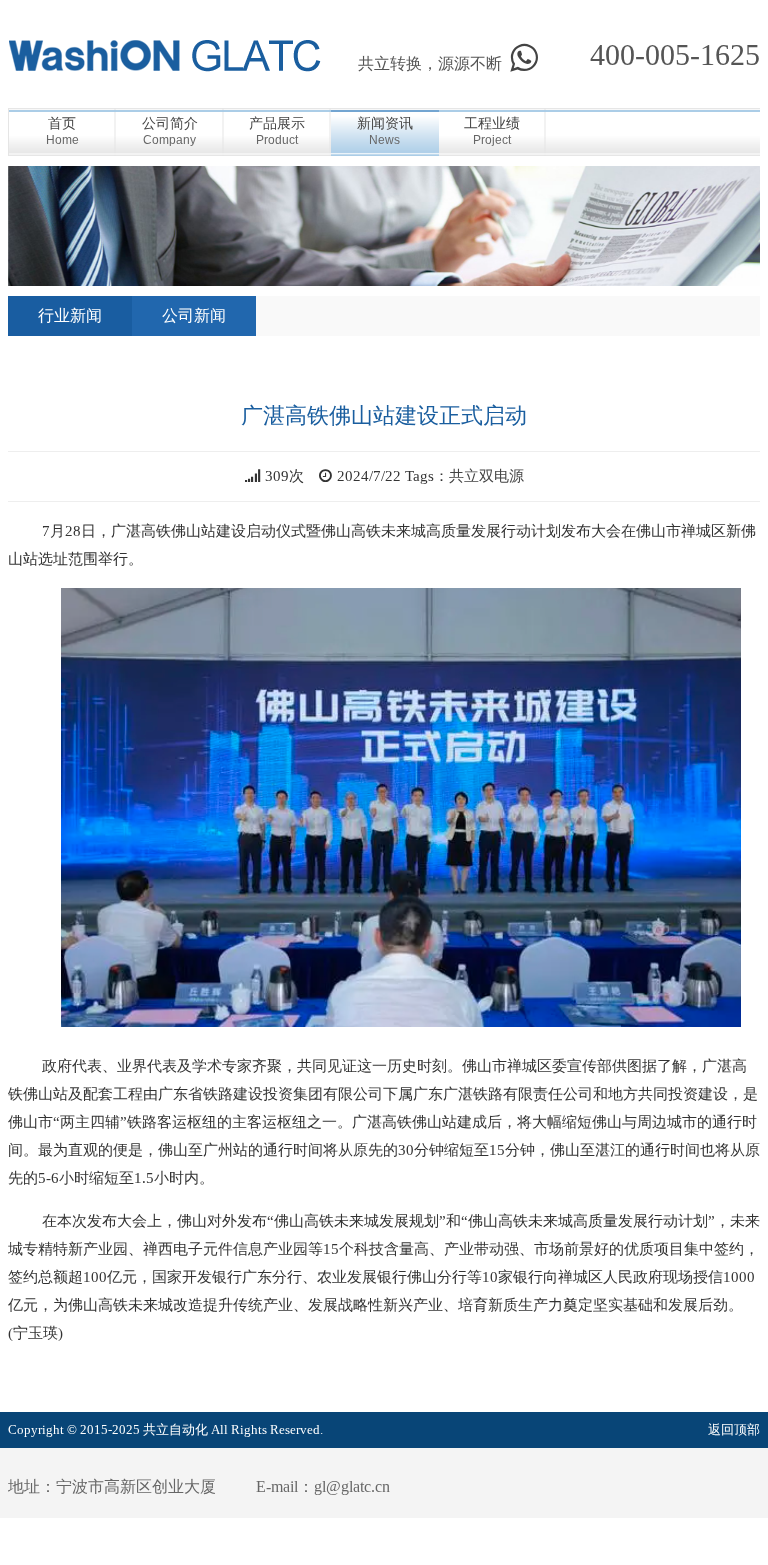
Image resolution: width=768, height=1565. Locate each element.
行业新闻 (70, 315)
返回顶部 (734, 1429)
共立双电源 (486, 476)
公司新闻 (194, 315)
